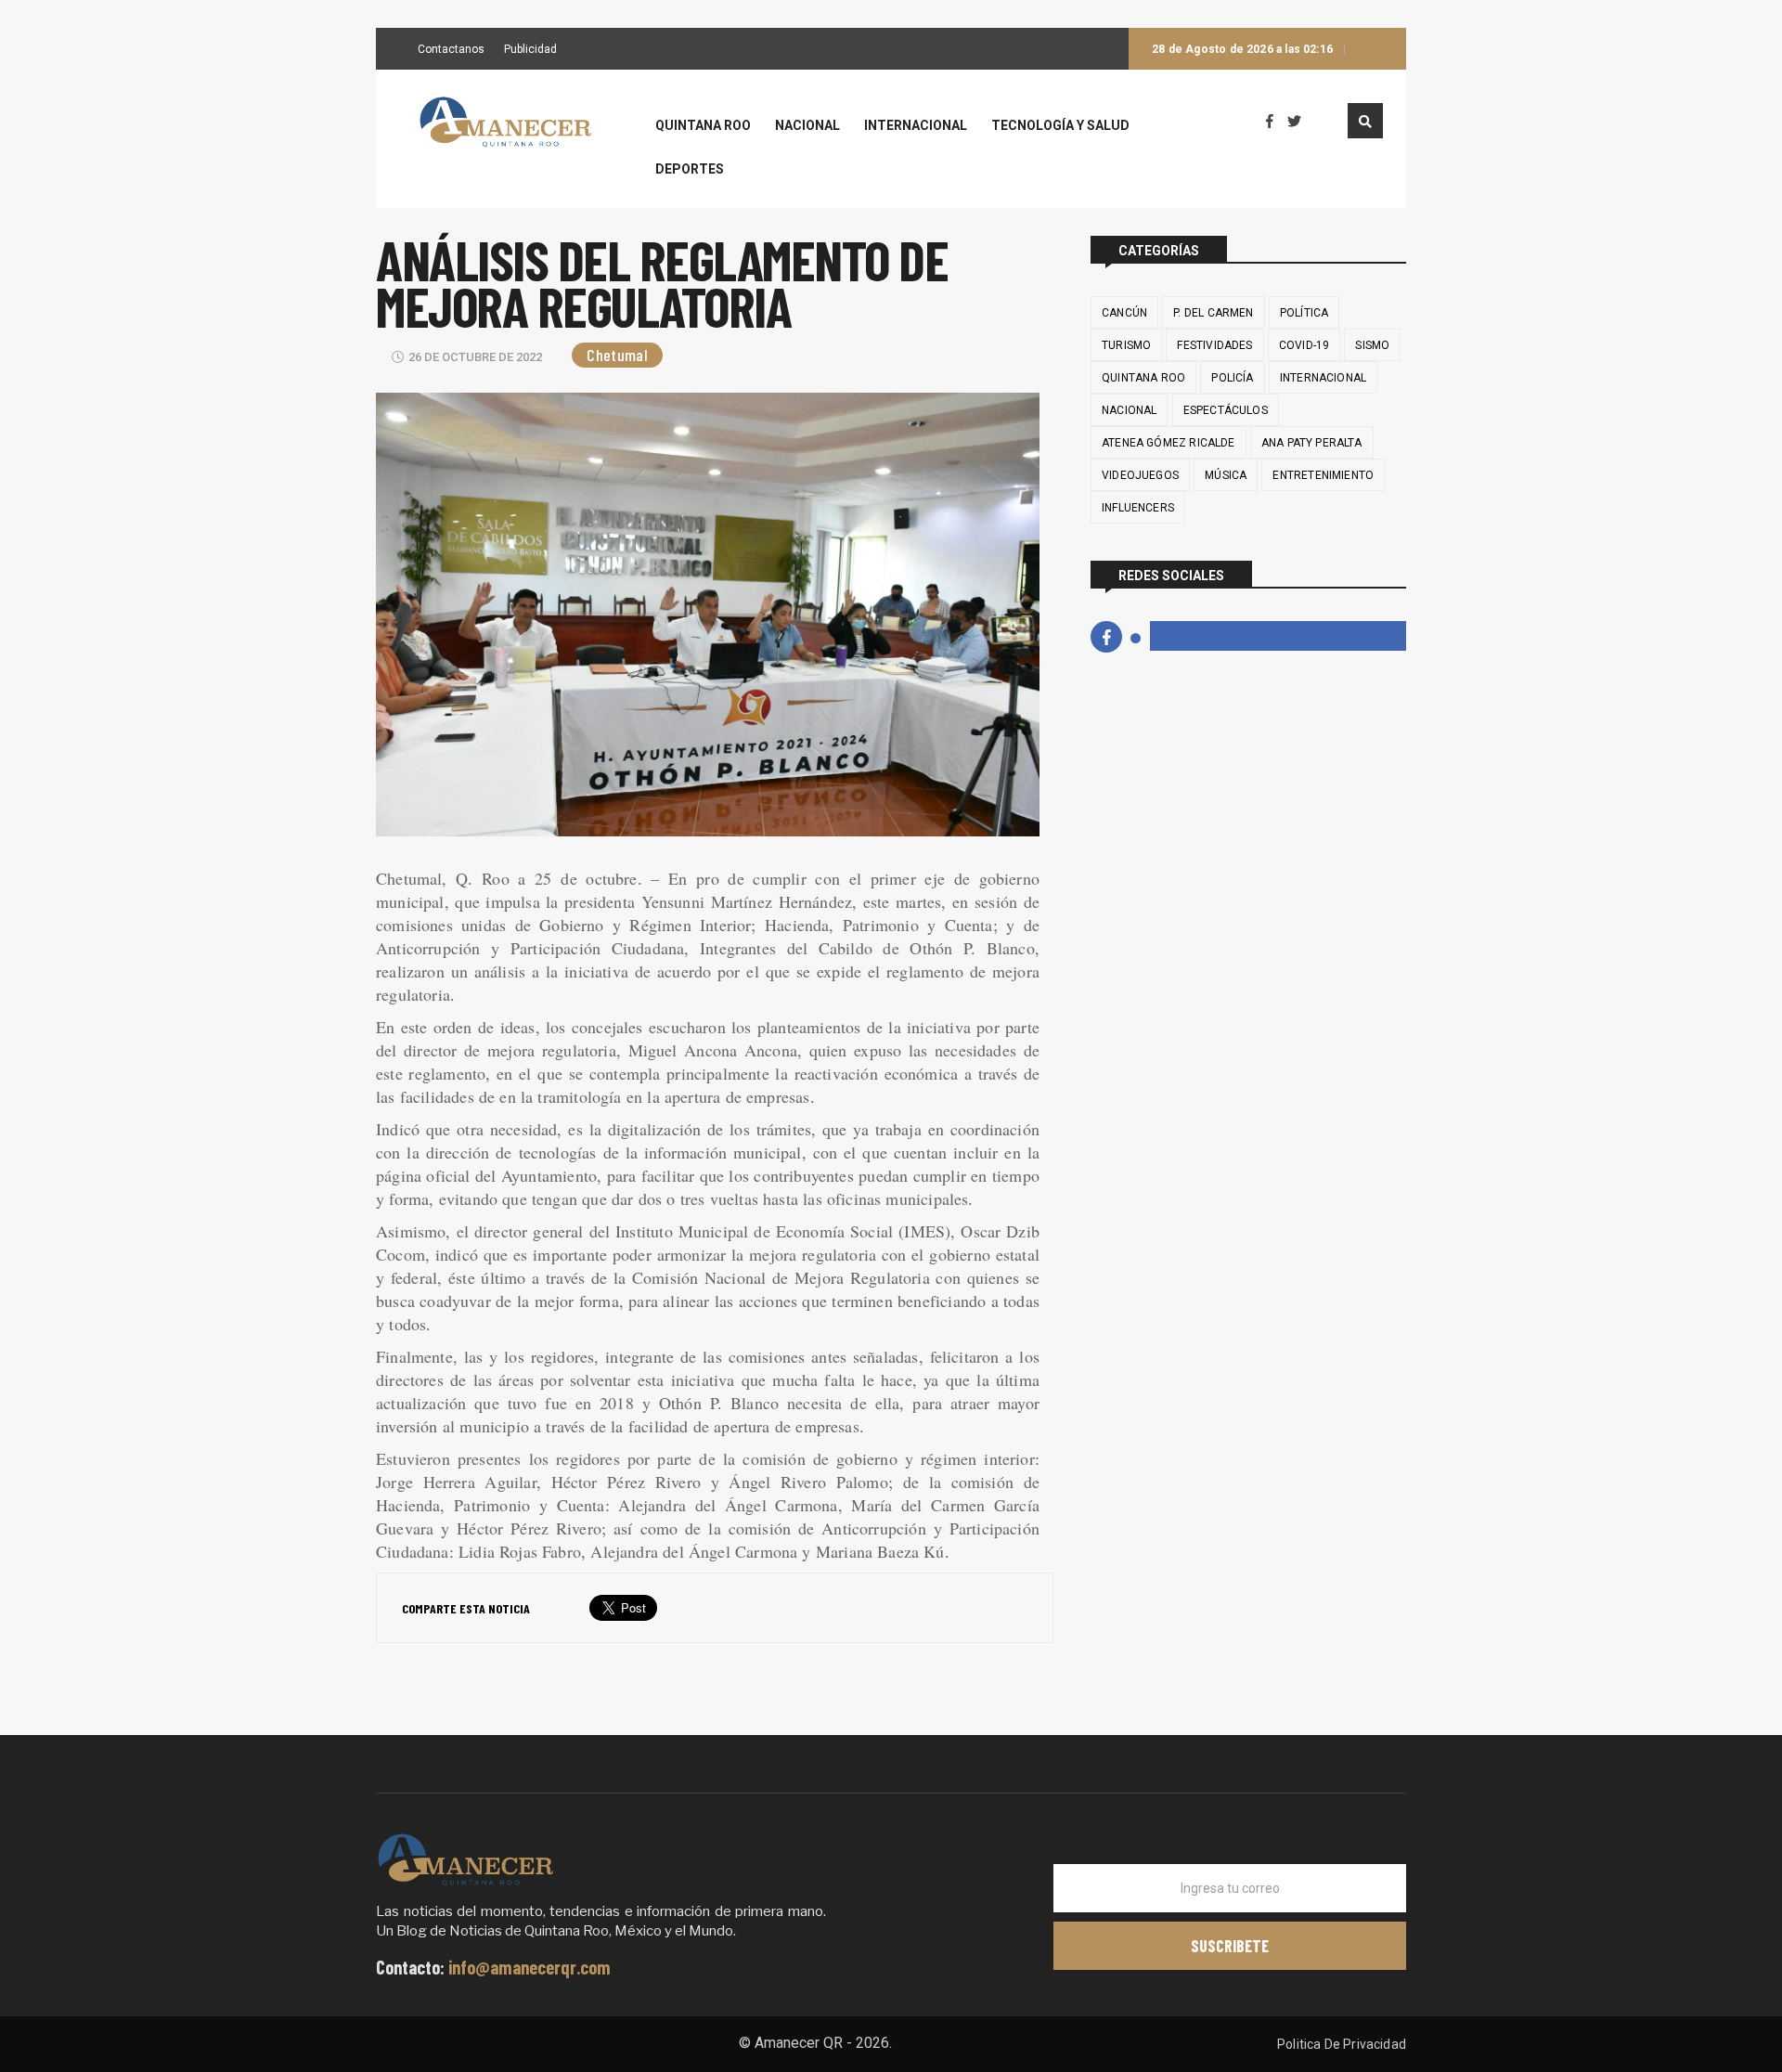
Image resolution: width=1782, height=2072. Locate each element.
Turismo (1126, 345)
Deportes (690, 169)
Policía (1232, 378)
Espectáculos (1226, 410)
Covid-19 (1304, 345)
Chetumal (617, 355)
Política (1304, 313)
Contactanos (451, 50)
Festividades (1214, 345)
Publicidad (530, 50)
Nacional (807, 126)
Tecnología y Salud (1060, 126)
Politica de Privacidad (1342, 2044)
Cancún (1124, 313)
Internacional (916, 126)
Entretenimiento (1323, 475)
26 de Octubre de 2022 (475, 357)
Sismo (1372, 345)
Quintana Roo (703, 126)
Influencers (1138, 508)
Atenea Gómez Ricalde (1169, 443)
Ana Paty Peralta (1312, 443)
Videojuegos (1140, 475)
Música (1226, 475)
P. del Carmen (1213, 313)
